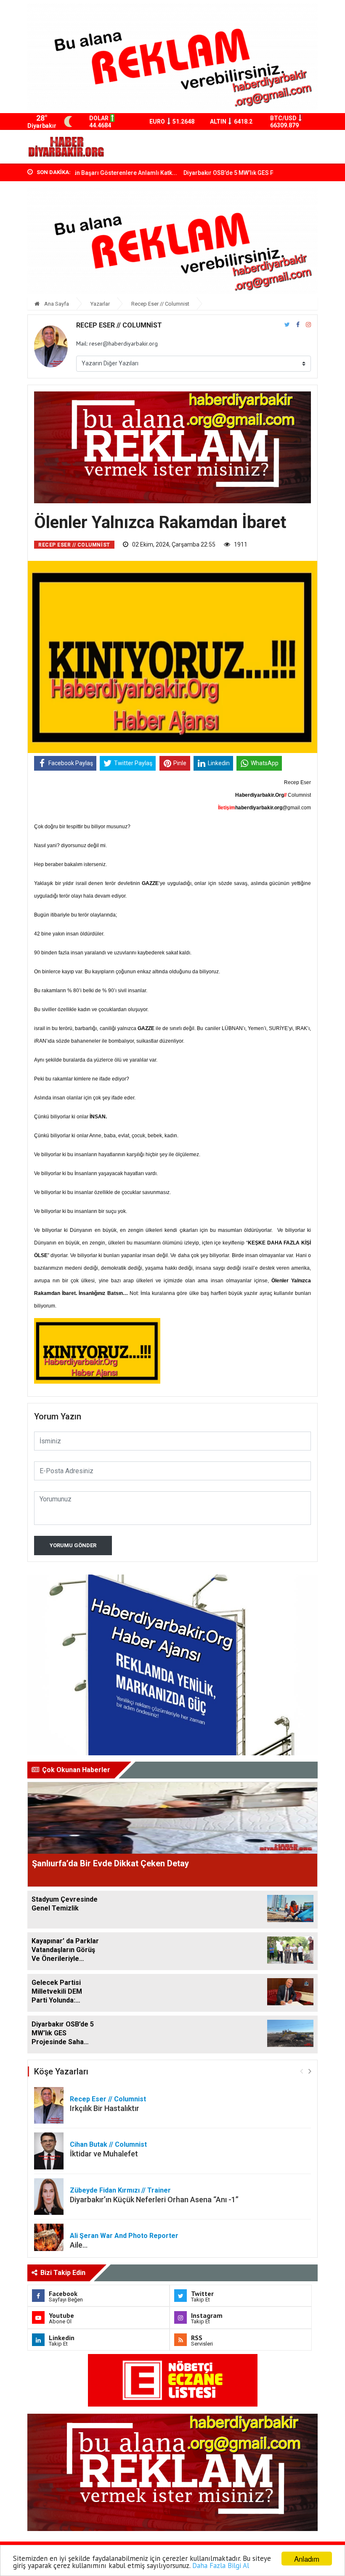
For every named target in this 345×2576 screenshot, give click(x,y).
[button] (310, 2071)
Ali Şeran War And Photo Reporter (124, 2236)
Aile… (79, 2245)
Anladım (307, 2559)
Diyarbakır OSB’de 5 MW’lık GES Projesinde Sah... (211, 173)
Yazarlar (100, 304)
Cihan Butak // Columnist (108, 2144)
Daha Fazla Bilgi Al (221, 2565)
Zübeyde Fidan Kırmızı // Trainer (120, 2190)
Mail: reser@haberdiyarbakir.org (117, 343)
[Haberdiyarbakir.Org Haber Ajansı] (66, 147)
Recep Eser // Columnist (160, 304)
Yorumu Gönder (73, 1545)
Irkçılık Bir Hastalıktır (105, 2108)
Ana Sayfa (56, 304)
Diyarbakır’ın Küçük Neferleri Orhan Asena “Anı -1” (154, 2200)
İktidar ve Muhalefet (104, 2154)
